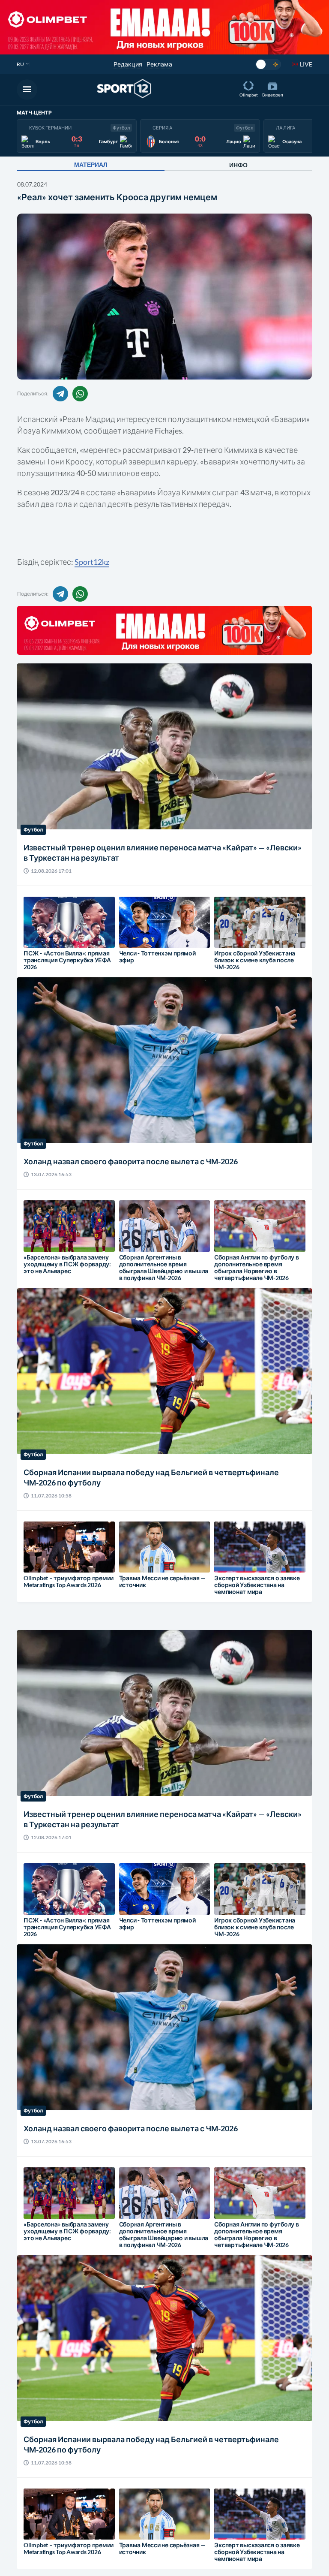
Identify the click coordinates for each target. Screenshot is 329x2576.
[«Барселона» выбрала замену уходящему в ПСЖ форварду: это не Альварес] (39, 1235)
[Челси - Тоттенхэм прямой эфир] (134, 928)
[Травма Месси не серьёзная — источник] (134, 1553)
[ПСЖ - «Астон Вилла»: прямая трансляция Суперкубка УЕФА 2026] (39, 928)
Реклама (159, 64)
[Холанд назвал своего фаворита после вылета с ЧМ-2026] (66, 1078)
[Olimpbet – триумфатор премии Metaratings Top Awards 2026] (39, 1553)
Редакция (128, 64)
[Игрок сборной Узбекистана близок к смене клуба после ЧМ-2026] (229, 928)
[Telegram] (60, 394)
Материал (91, 165)
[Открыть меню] (27, 90)
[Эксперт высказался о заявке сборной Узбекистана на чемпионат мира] (229, 1553)
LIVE (306, 64)
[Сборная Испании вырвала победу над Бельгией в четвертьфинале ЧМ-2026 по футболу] (66, 1394)
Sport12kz (92, 562)
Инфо (238, 165)
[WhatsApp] (80, 394)
